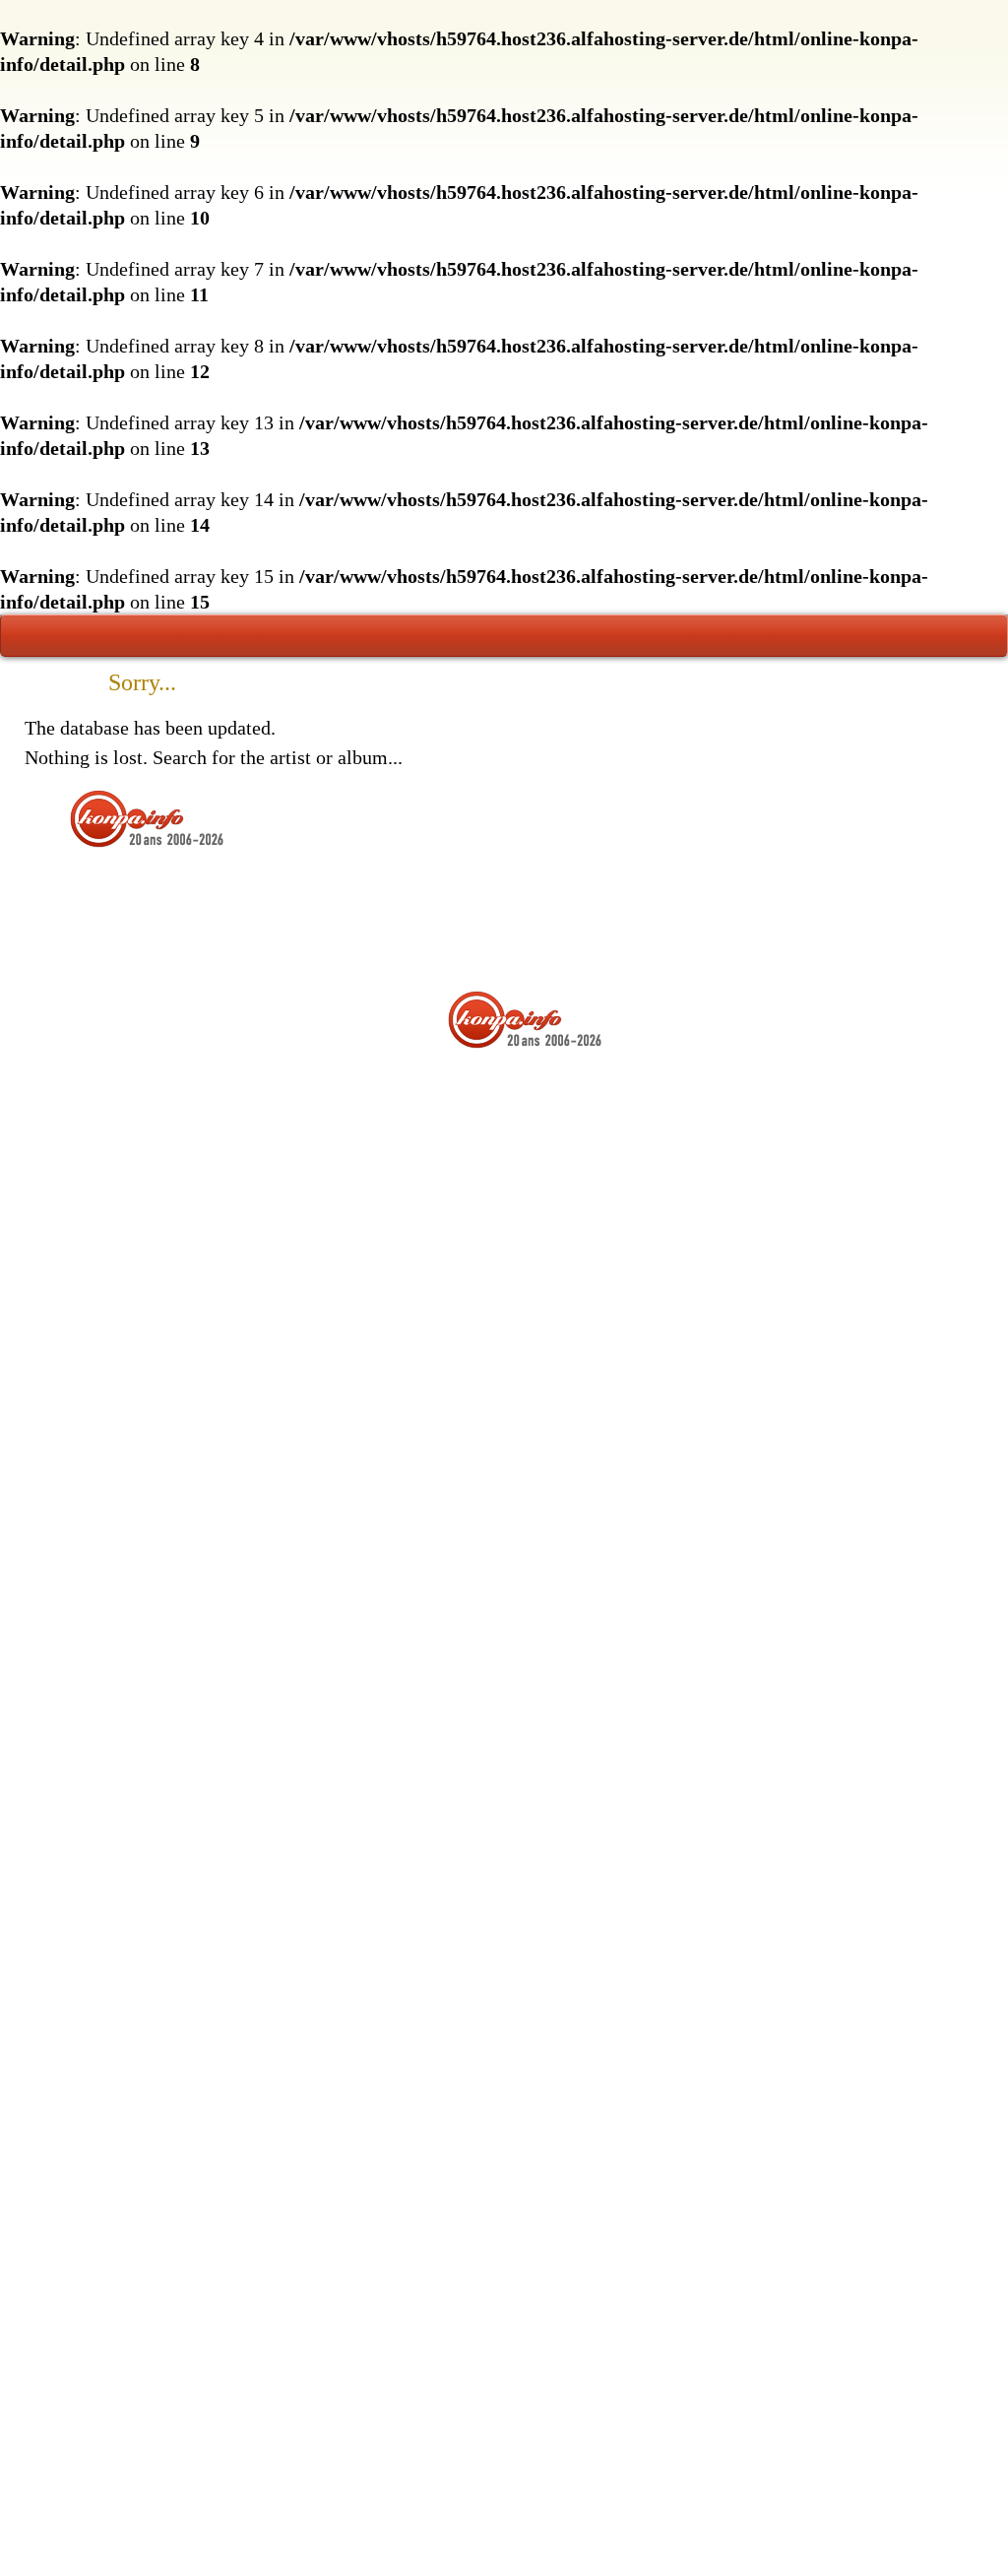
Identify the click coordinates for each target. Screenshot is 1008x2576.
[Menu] (504, 636)
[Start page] (101, 636)
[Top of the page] (504, 949)
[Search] (907, 636)
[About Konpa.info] (504, 1084)
